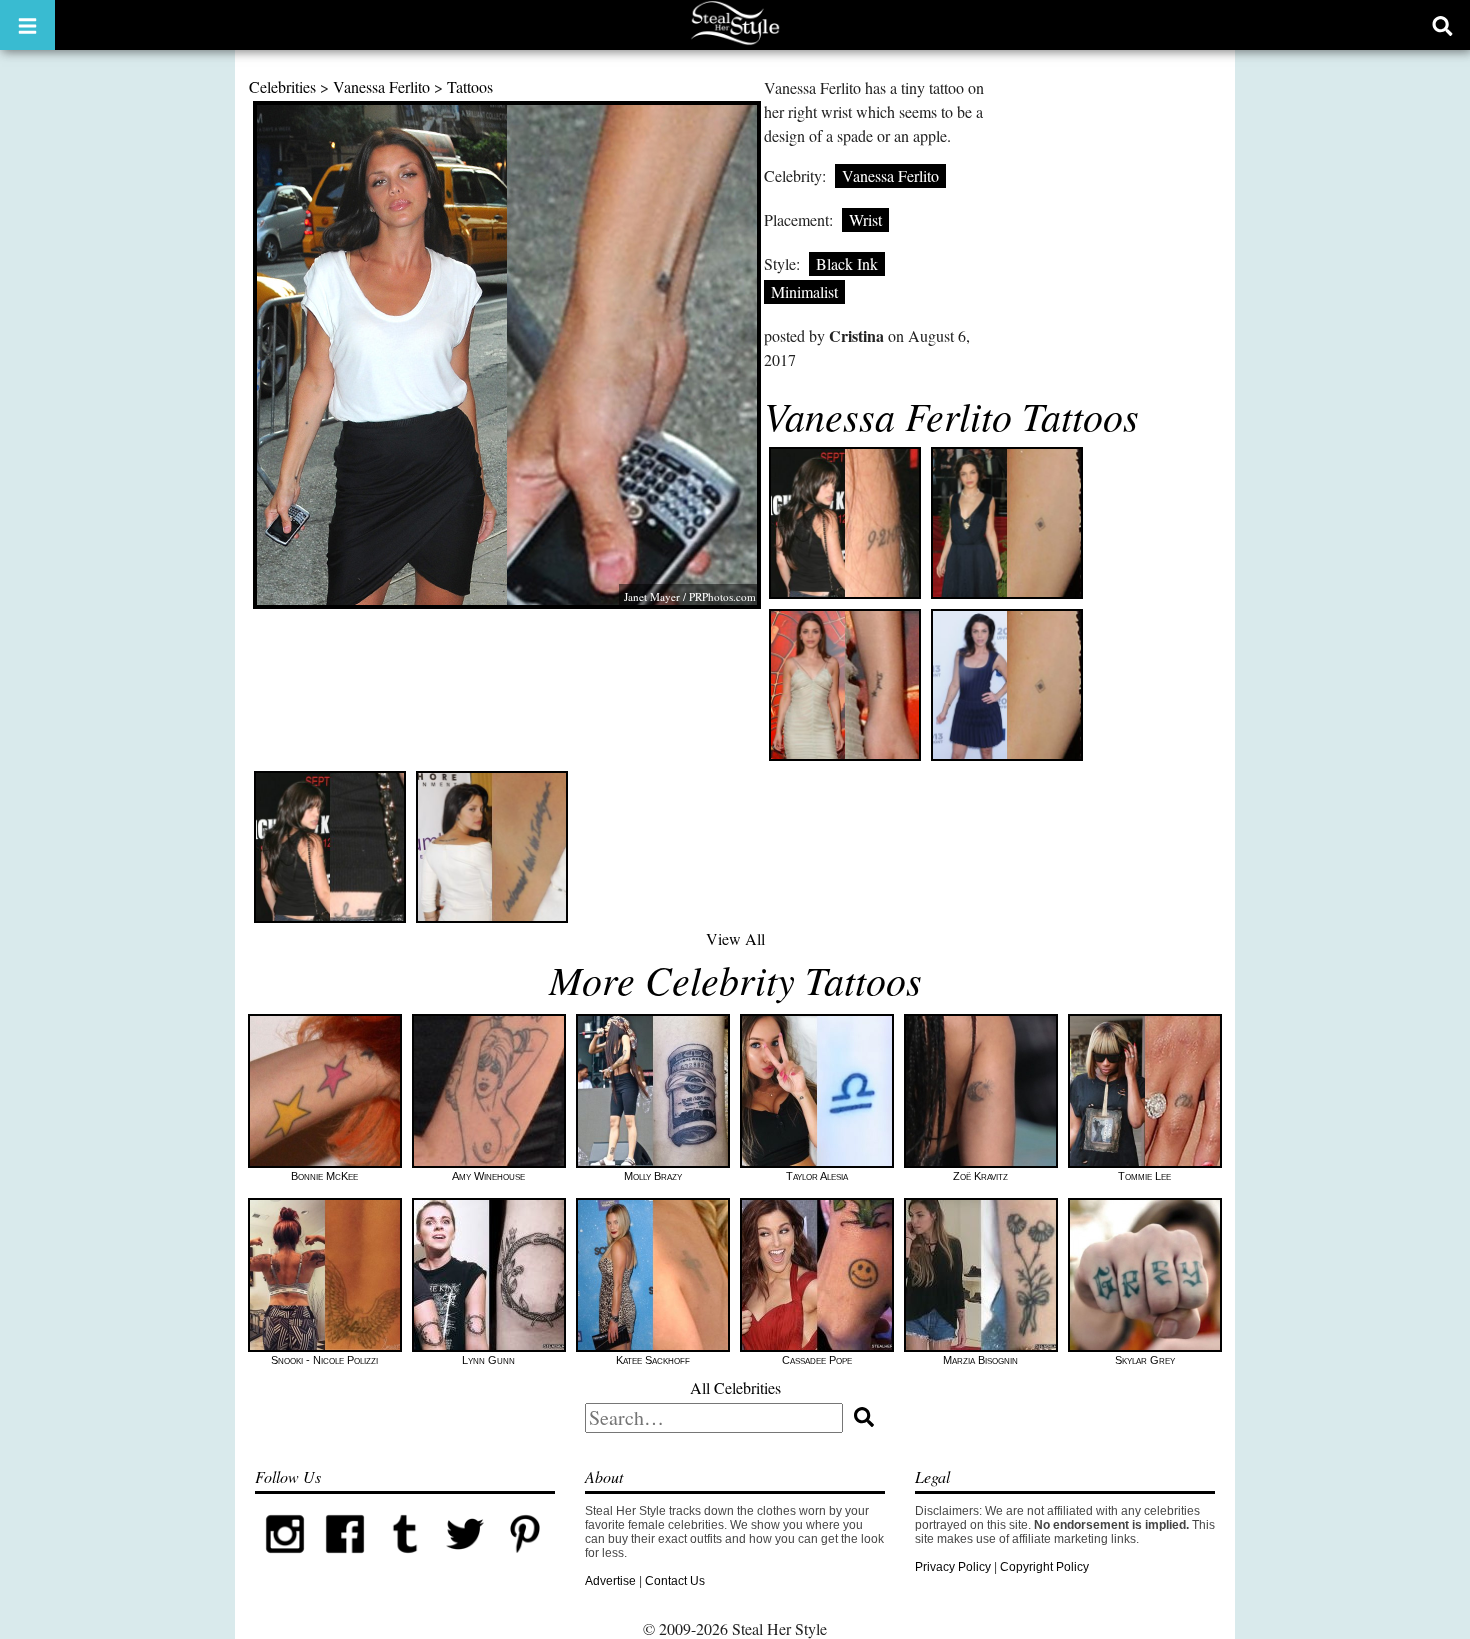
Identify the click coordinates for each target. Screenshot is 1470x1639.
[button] (27, 25)
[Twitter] (465, 1560)
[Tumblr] (405, 1560)
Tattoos (470, 86)
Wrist (865, 219)
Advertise (610, 1581)
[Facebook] (345, 1560)
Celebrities (282, 86)
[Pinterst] (525, 1560)
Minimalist (804, 291)
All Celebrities (735, 1387)
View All (735, 938)
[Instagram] (285, 1560)
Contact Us (675, 1581)
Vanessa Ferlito (381, 86)
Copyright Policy (1044, 1567)
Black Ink (847, 263)
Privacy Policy (953, 1567)
